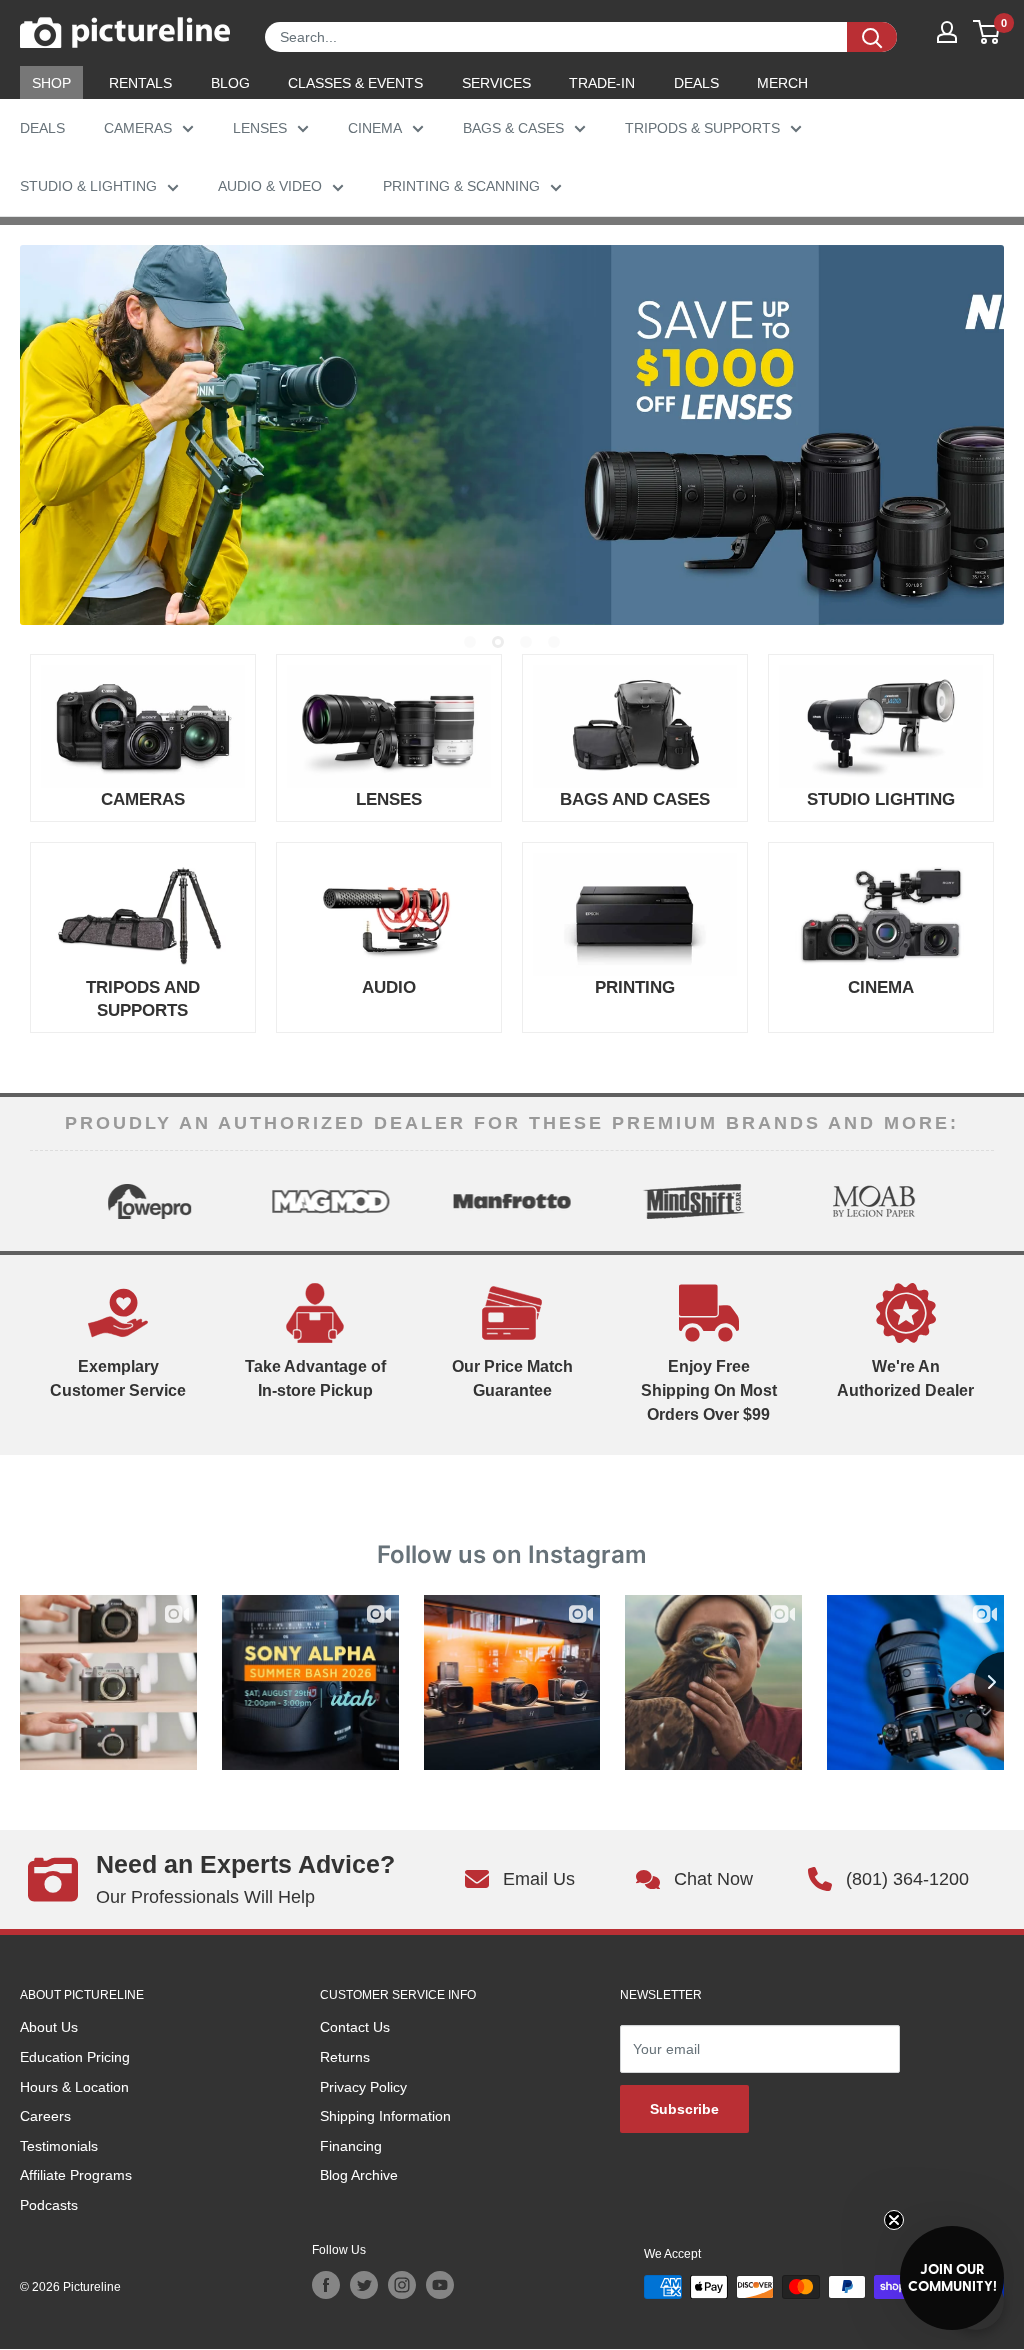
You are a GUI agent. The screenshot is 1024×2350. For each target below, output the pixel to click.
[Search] (872, 37)
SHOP (51, 83)
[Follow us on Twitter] (364, 2285)
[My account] (947, 32)
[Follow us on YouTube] (440, 2285)
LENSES (260, 128)
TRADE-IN (602, 83)
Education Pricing (75, 2057)
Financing (351, 2146)
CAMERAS (138, 128)
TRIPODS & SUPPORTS (702, 128)
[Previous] (47, 1201)
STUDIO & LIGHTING (88, 186)
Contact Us (355, 2027)
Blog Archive (359, 2175)
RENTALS (140, 83)
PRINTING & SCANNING (461, 186)
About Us (49, 2027)
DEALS (696, 83)
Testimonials (59, 2146)
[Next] (977, 1201)
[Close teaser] (894, 2220)
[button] (952, 2278)
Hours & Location (74, 2087)
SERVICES (496, 83)
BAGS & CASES (513, 128)
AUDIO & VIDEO (270, 186)
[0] (987, 32)
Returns (345, 2057)
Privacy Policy (363, 2087)
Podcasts (49, 2205)
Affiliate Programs (76, 2175)
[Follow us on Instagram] (402, 2285)
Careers (45, 2116)
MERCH (782, 83)
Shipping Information (385, 2116)
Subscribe (684, 2109)
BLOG (230, 83)
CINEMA (375, 128)
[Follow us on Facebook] (326, 2285)
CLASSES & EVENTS (355, 83)
